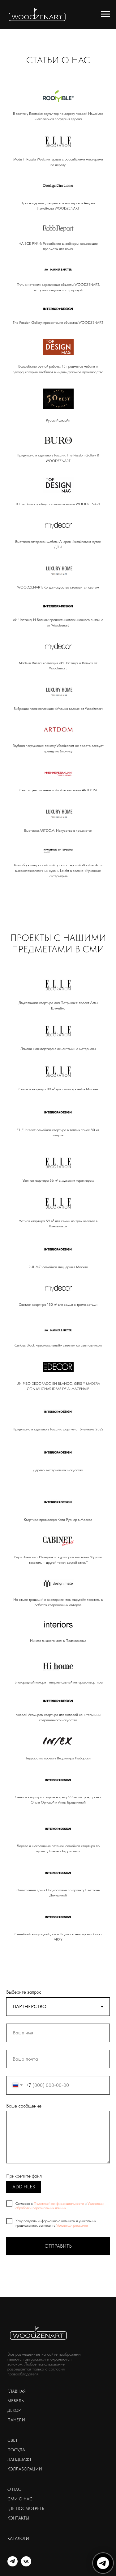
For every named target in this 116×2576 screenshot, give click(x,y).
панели (16, 2420)
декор (14, 2410)
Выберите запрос (24, 1992)
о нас (14, 2489)
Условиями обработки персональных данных (60, 2206)
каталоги (18, 2538)
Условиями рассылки (72, 2225)
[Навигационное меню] (105, 14)
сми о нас (20, 2499)
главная (17, 2391)
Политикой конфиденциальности (59, 2204)
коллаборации (25, 2469)
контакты (18, 2518)
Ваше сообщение (24, 2106)
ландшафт (19, 2459)
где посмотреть (26, 2508)
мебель (16, 2401)
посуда (16, 2450)
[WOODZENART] (13, 2565)
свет (13, 2440)
